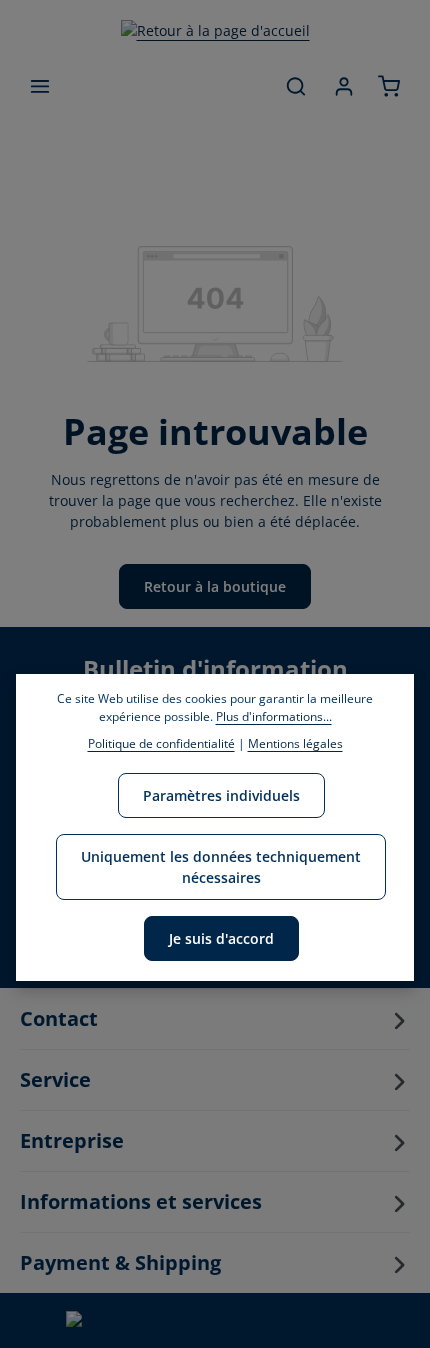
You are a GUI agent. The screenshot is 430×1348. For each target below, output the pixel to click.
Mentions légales (295, 743)
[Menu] (40, 86)
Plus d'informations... (274, 716)
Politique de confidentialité (161, 743)
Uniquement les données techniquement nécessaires (221, 867)
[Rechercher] (296, 86)
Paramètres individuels (221, 795)
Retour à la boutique (215, 586)
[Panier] (389, 86)
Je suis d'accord (221, 938)
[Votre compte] (344, 86)
